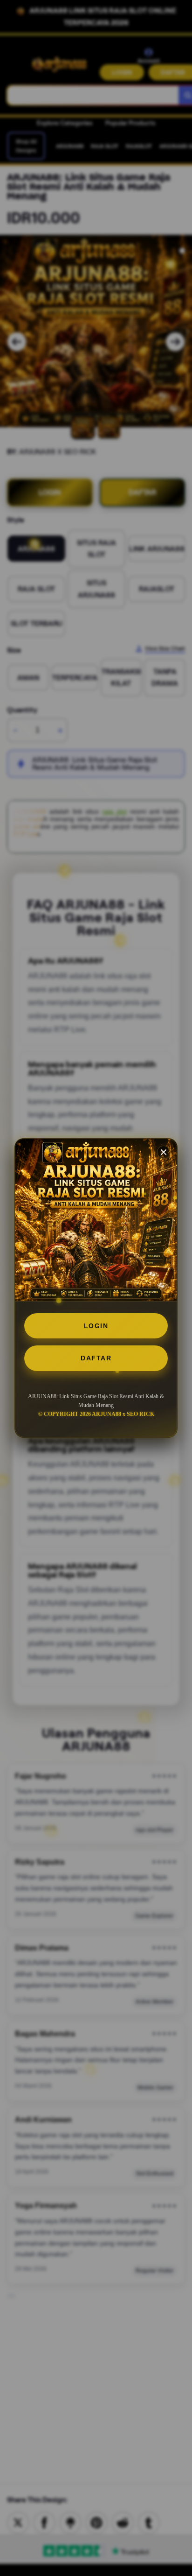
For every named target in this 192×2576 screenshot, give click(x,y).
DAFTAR (96, 1358)
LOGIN (96, 1326)
